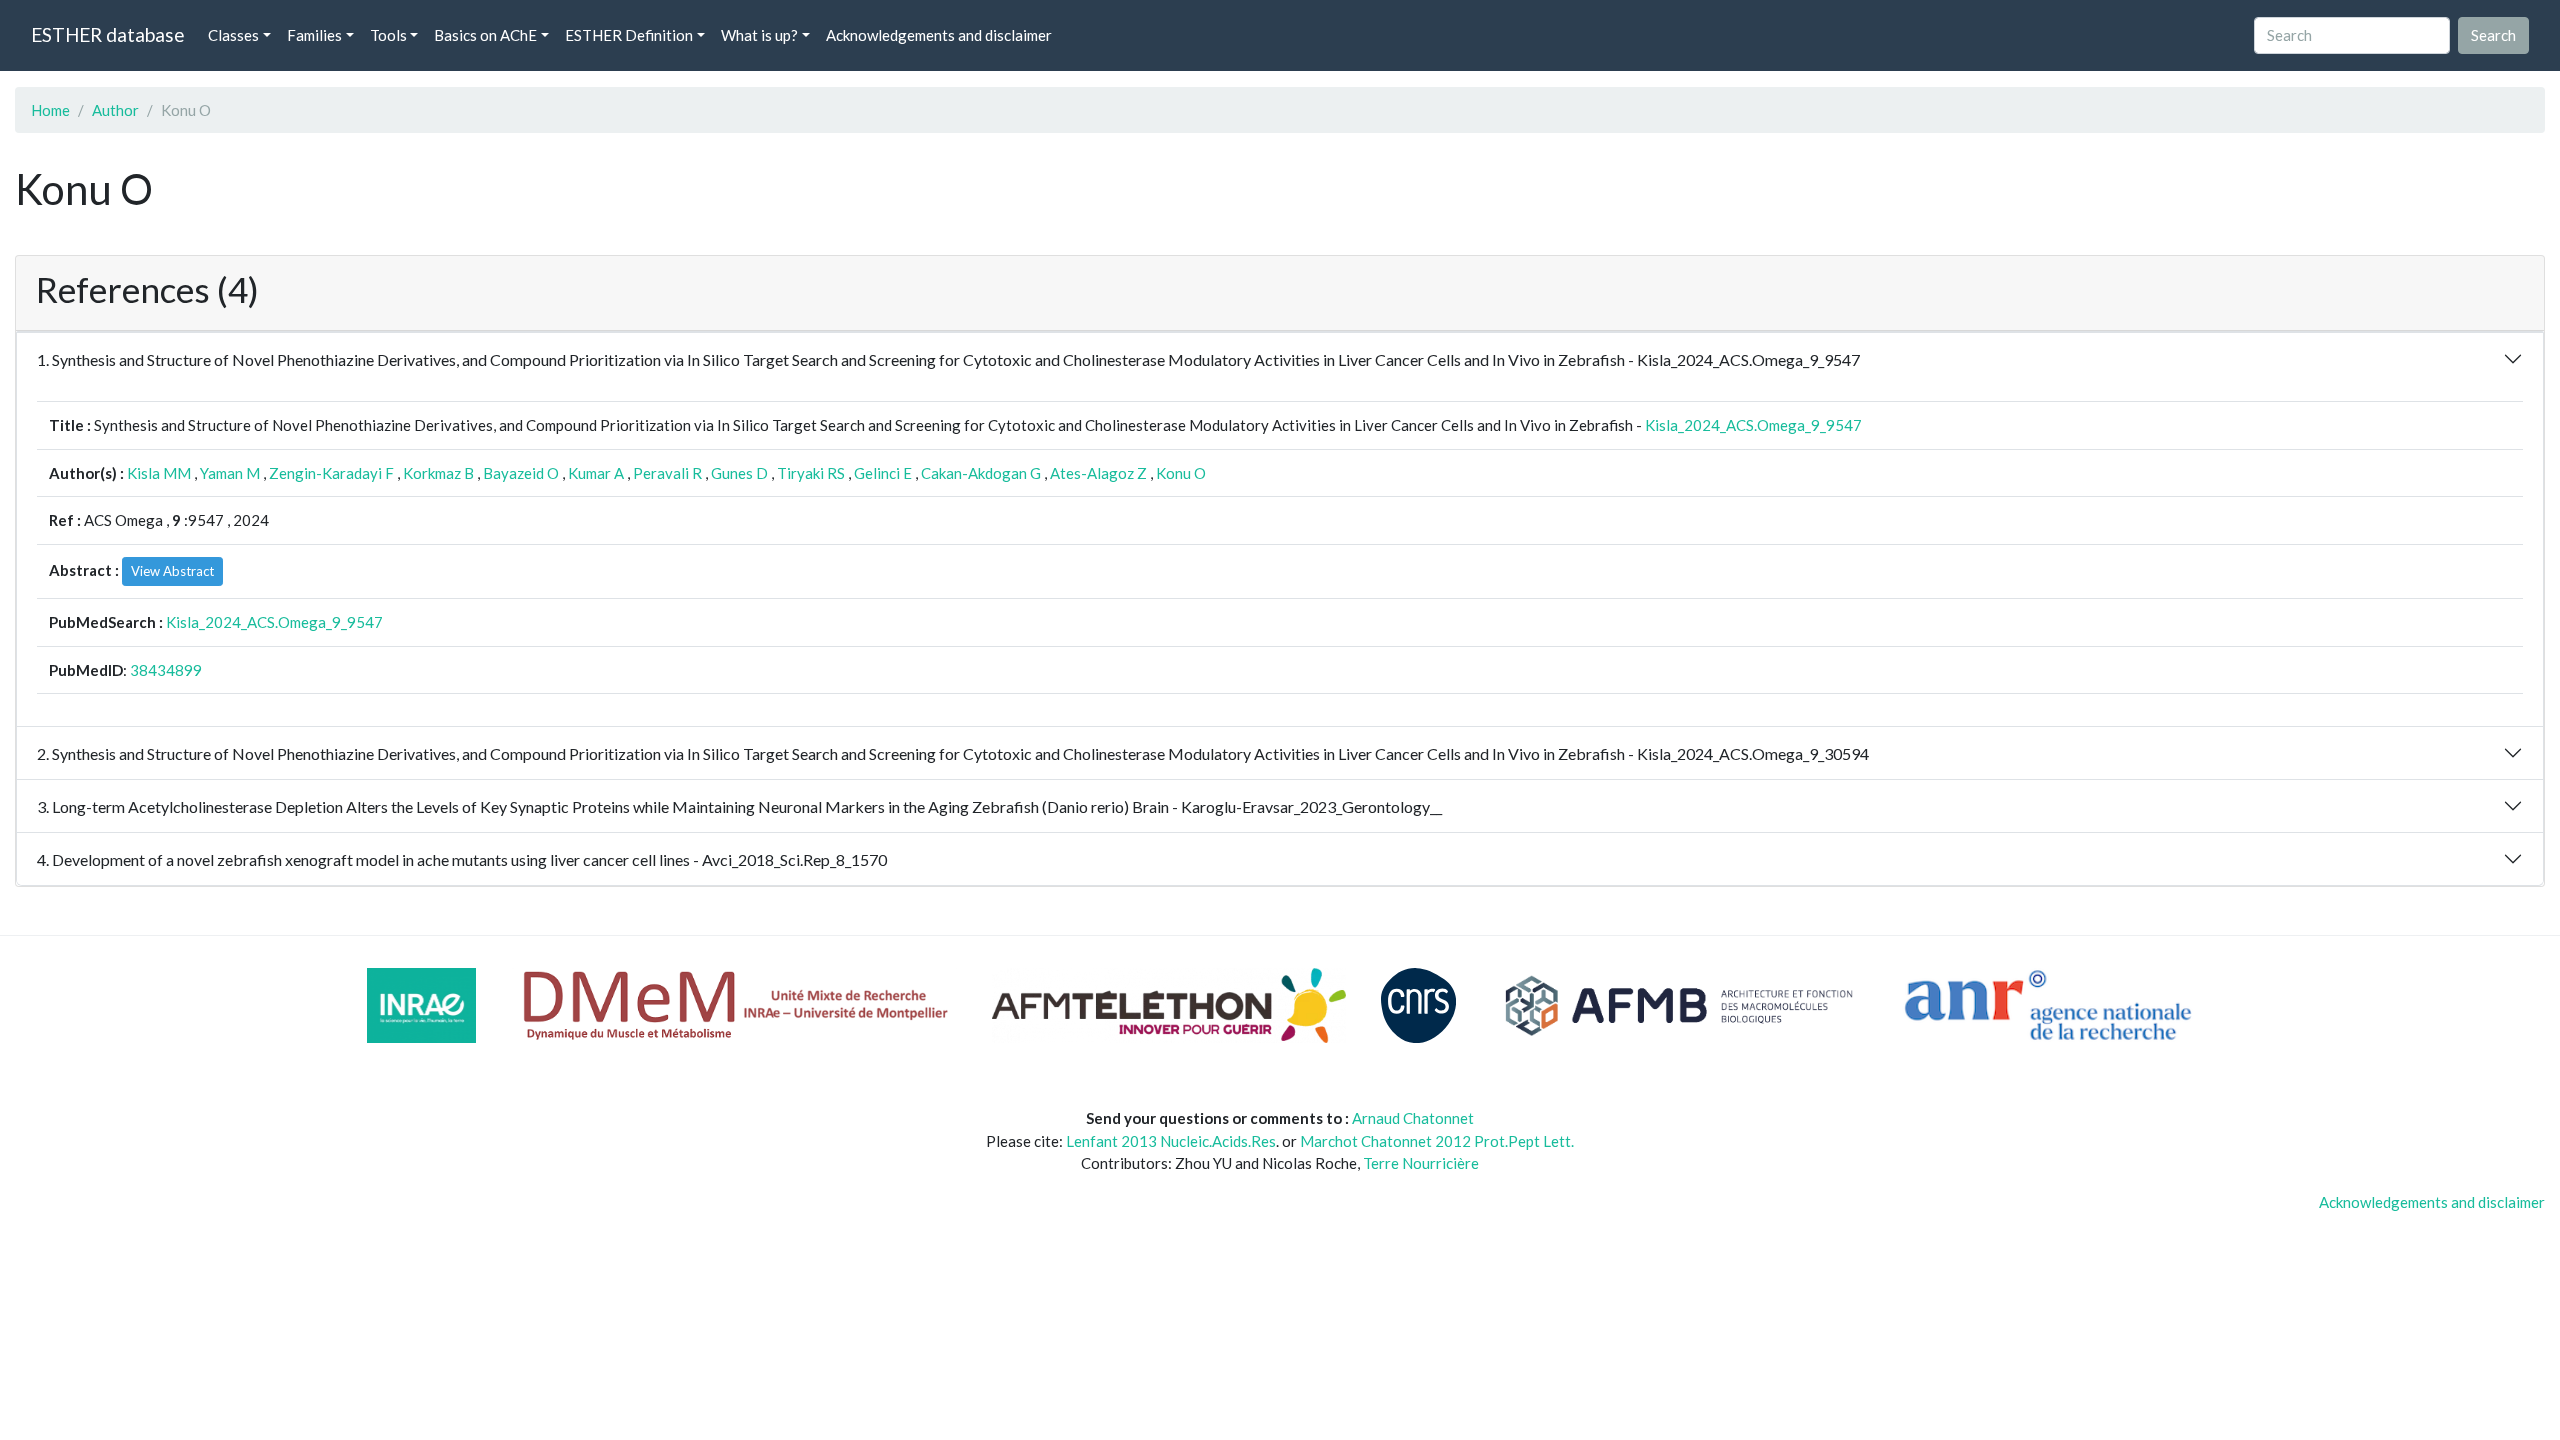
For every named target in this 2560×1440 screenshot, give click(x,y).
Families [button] (314, 35)
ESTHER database (107, 34)
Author (115, 110)
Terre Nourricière (1421, 1163)
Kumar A (596, 473)
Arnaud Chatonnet (1413, 1118)
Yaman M (230, 473)
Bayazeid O (521, 473)
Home (50, 110)
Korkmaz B (438, 473)
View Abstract (172, 571)
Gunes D (739, 473)
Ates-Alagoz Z (1098, 473)
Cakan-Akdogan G (981, 473)
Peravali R (667, 473)
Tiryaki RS (811, 473)
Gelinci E (883, 473)
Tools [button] (388, 35)
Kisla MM (159, 473)
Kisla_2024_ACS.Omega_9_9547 (1753, 425)
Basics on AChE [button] (485, 35)
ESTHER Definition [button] (629, 35)
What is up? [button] (759, 35)
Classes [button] (233, 35)
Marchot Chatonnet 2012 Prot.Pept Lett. (1437, 1141)
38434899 (166, 670)
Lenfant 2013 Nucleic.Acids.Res (1171, 1141)
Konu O (1181, 473)
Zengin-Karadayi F (331, 473)
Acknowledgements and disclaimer (939, 35)
